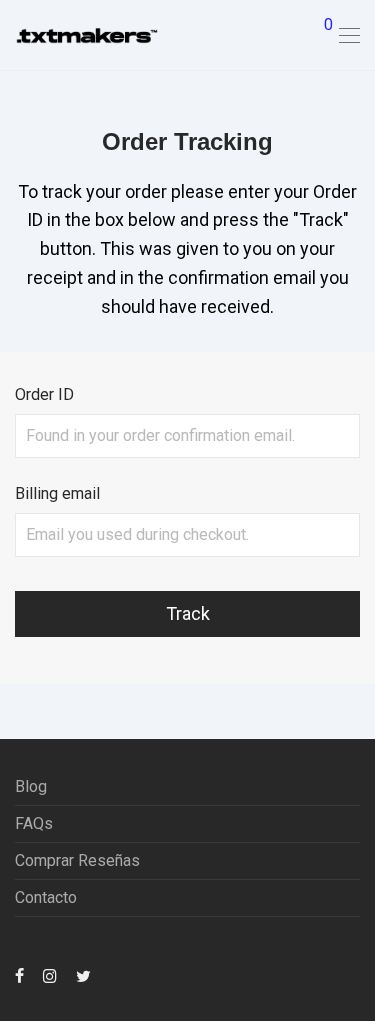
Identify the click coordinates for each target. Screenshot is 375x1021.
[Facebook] (19, 975)
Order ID (44, 394)
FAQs (34, 823)
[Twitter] (83, 975)
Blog (31, 786)
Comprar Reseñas (77, 860)
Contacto (46, 897)
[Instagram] (50, 975)
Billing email (57, 493)
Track (188, 613)
